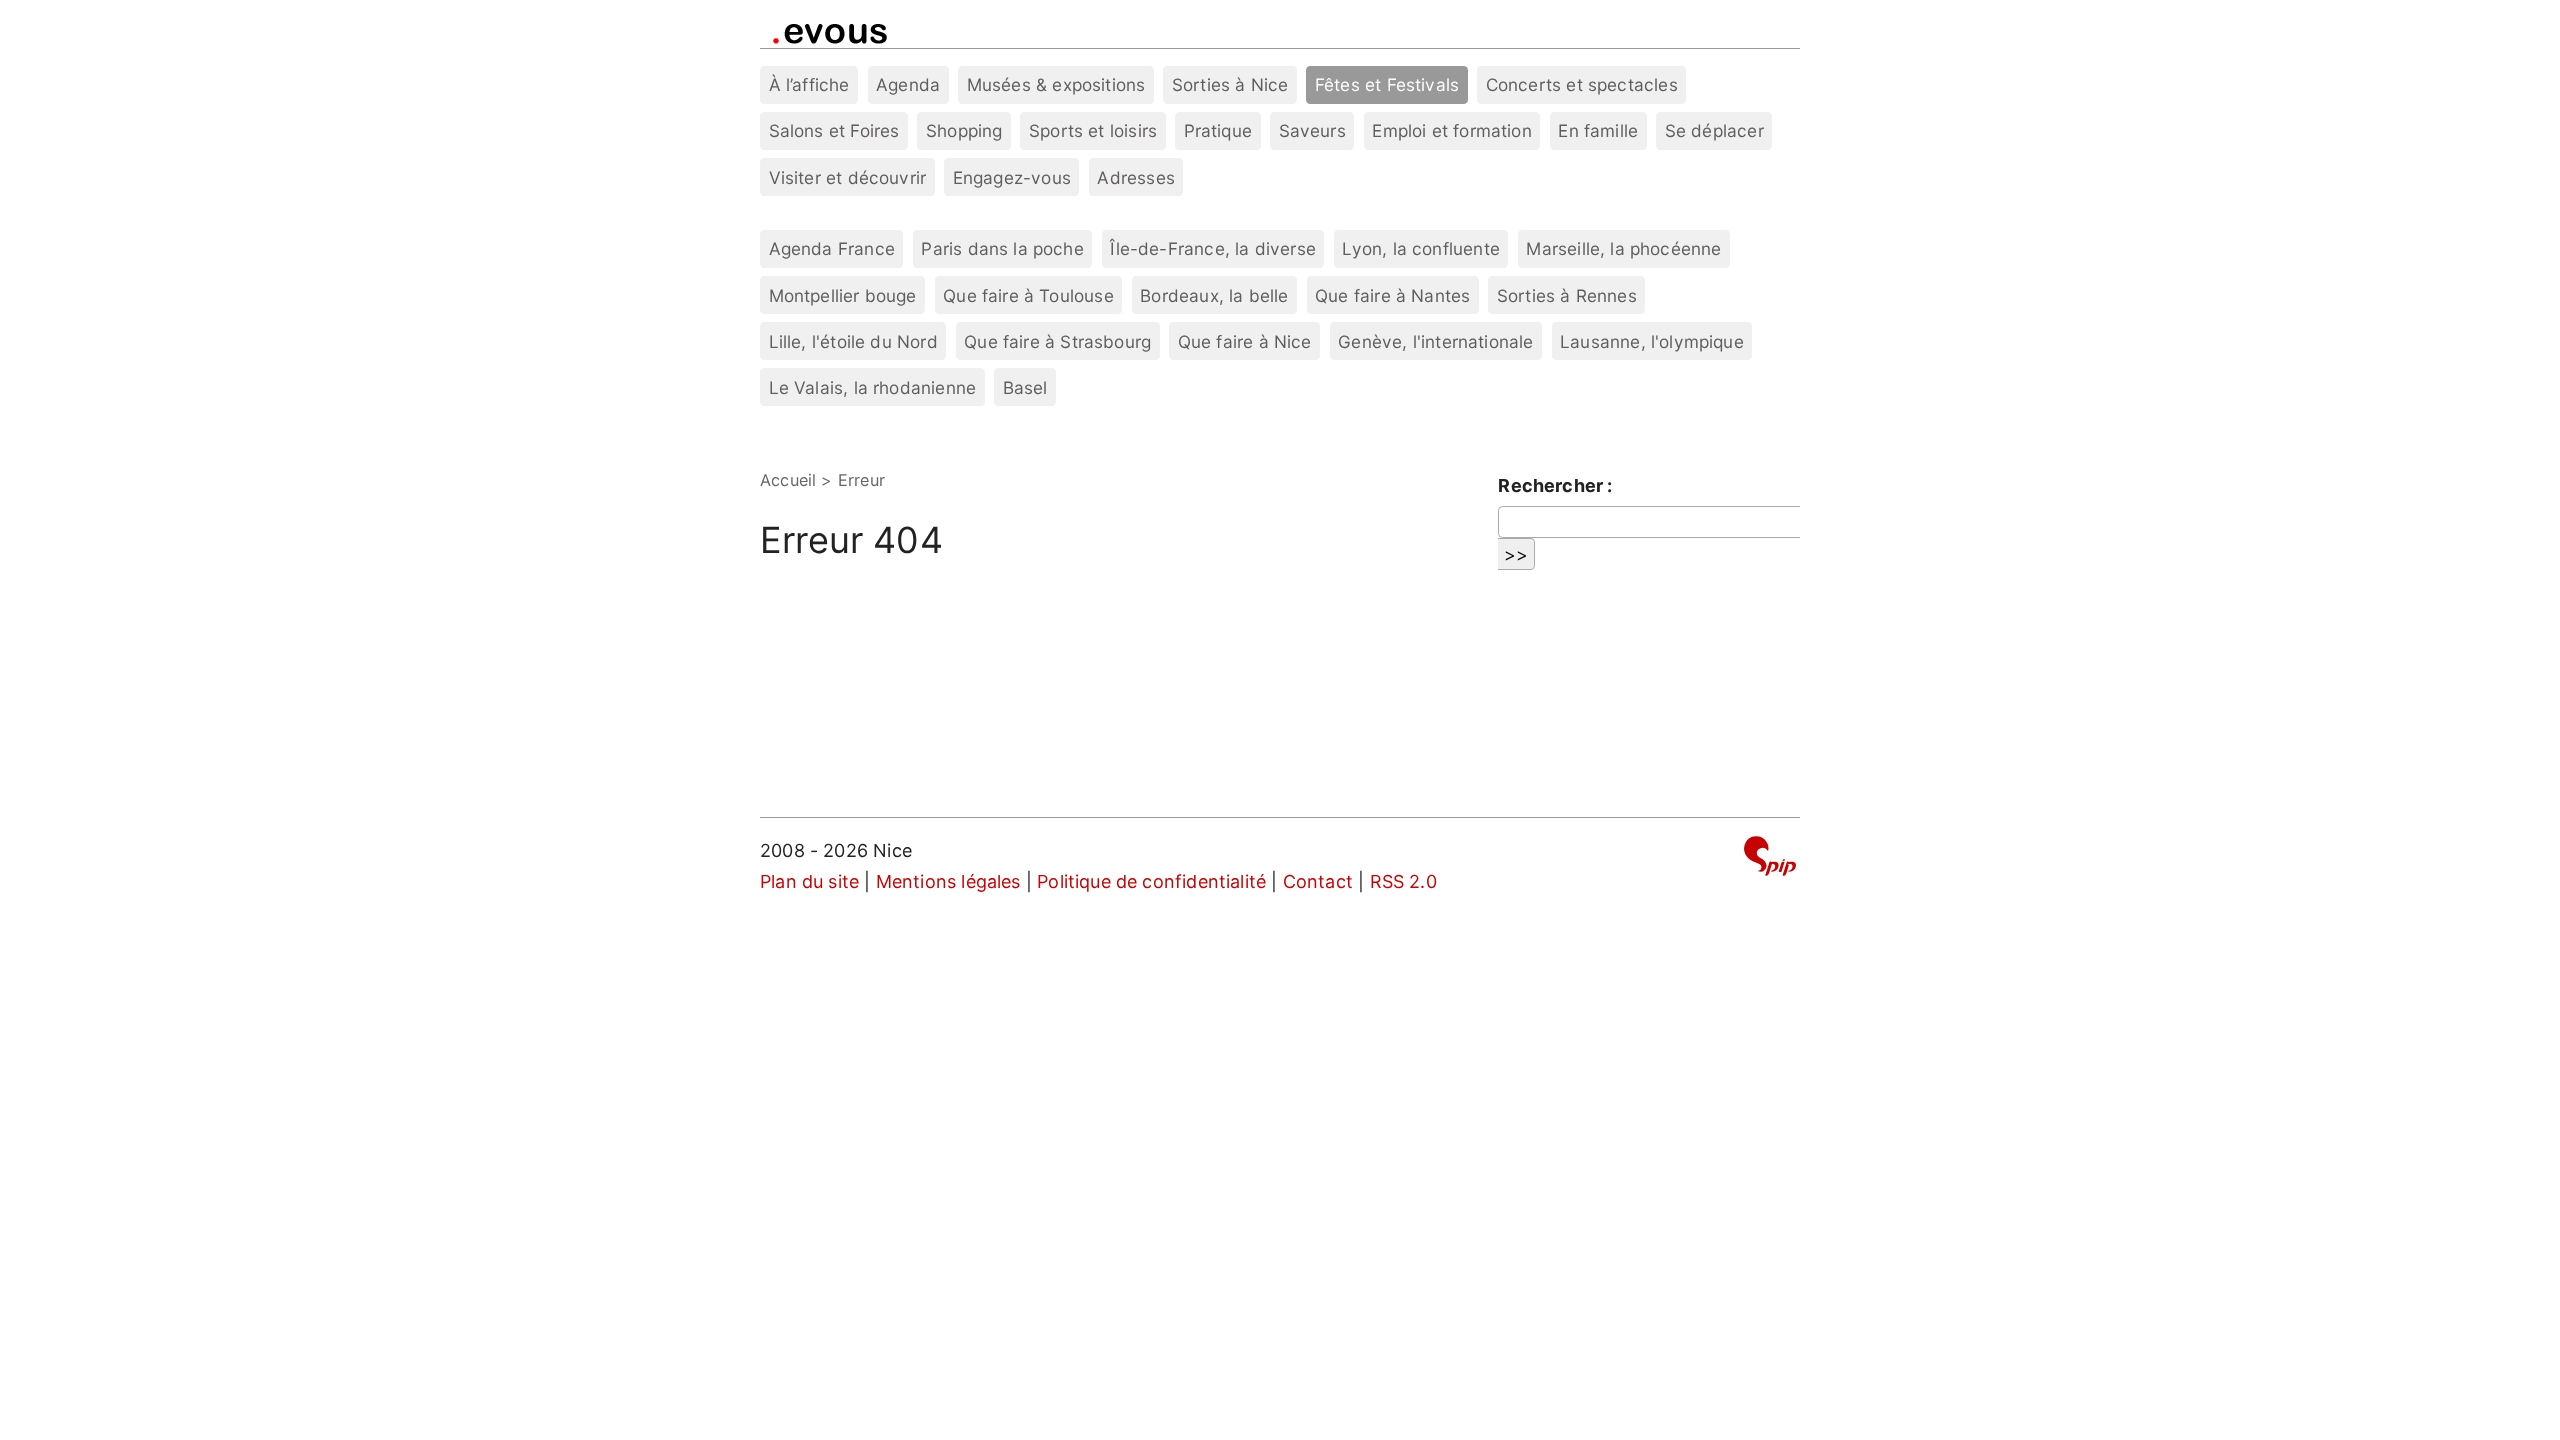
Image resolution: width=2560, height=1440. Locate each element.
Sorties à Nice (1230, 84)
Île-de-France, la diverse (1213, 248)
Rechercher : (1555, 485)
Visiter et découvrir (848, 177)
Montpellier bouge (843, 295)
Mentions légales (948, 881)
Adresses (1135, 177)
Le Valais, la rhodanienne (873, 387)
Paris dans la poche (1002, 248)
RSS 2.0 (1403, 881)
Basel (1025, 387)
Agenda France (832, 248)
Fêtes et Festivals (1387, 84)
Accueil (788, 480)
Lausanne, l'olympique (1652, 341)
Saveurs (1312, 130)
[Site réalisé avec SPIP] (1770, 859)
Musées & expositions (1056, 84)
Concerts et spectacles (1582, 84)
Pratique (1218, 130)
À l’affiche (809, 84)
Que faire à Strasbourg (1057, 341)
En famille (1598, 130)
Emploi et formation (1451, 130)
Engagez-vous (1012, 177)
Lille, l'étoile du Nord (853, 341)
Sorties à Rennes (1567, 295)
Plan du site (809, 881)
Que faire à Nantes (1392, 295)
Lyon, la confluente (1420, 248)
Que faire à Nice (1245, 341)
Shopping (964, 130)
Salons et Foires (834, 130)
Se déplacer (1714, 130)
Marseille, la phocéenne (1623, 248)
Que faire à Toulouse (1028, 295)
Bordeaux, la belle (1214, 295)
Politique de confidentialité (1151, 881)
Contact (1318, 881)
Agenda (908, 84)
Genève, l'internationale (1435, 341)
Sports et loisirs (1093, 130)
